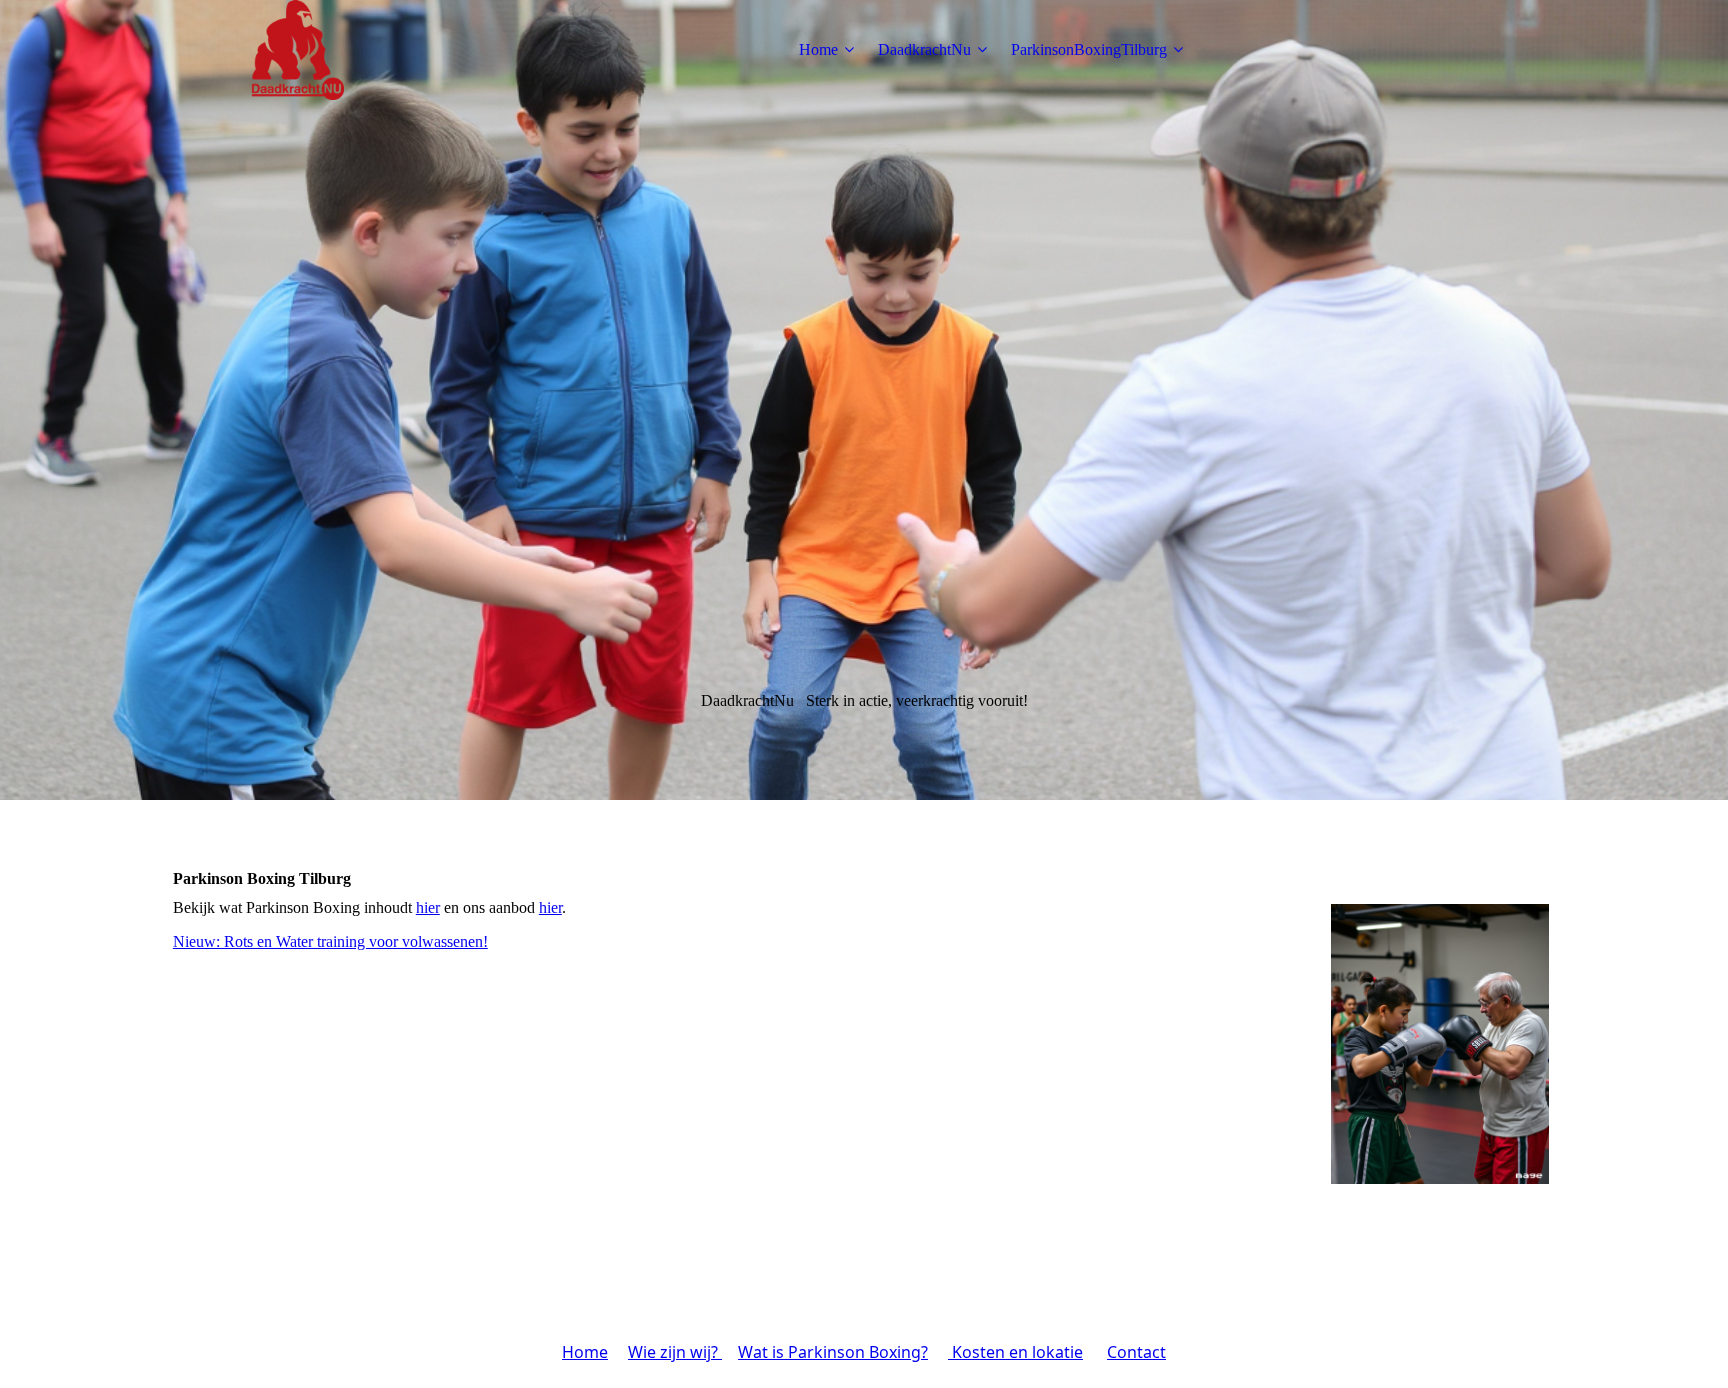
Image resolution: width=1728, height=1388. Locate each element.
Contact (1136, 1352)
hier (428, 907)
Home (818, 49)
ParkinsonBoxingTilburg (1089, 49)
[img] (298, 50)
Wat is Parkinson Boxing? (833, 1352)
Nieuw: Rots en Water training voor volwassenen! (330, 941)
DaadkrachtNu (924, 49)
